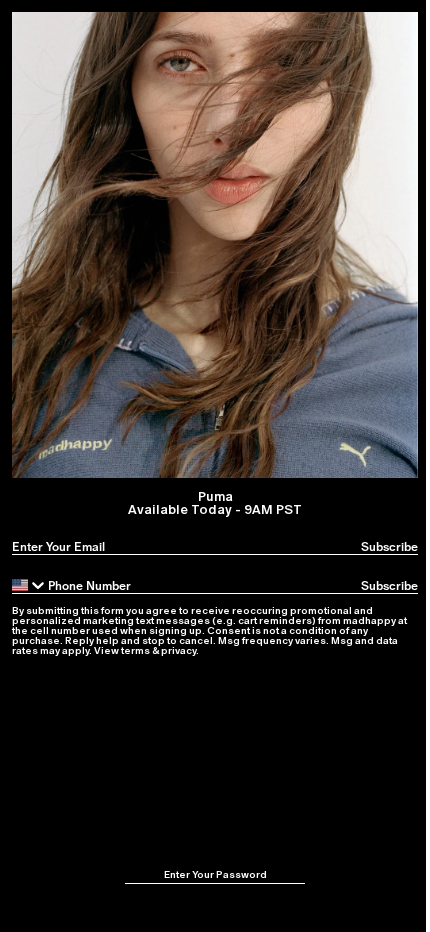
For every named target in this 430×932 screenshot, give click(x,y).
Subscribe (389, 547)
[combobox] (30, 585)
